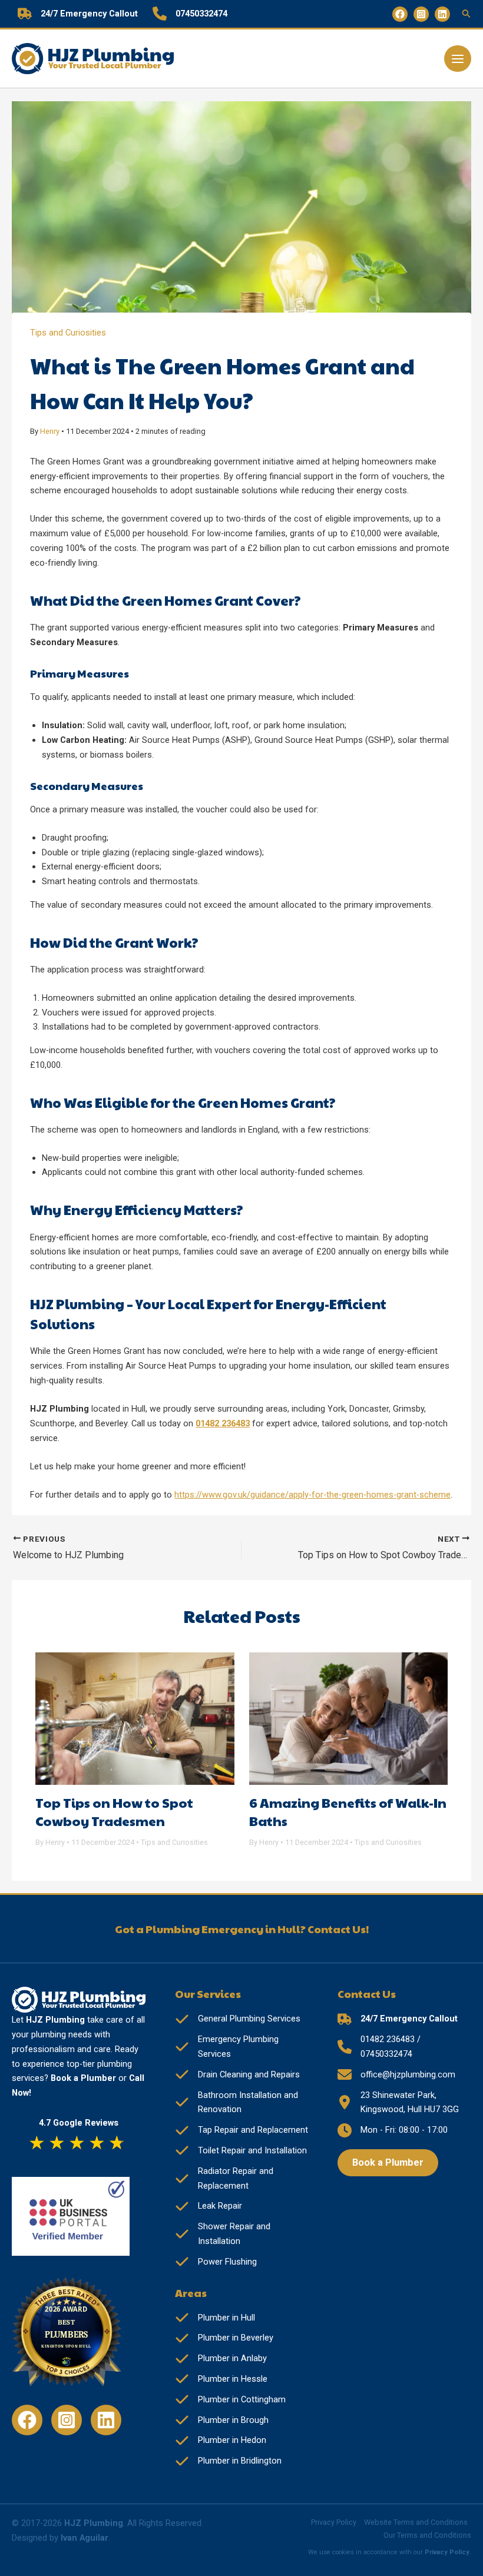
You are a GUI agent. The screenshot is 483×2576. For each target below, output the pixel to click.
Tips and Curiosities (68, 333)
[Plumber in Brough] (222, 2420)
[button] (388, 2163)
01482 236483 (223, 1423)
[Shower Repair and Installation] (242, 2234)
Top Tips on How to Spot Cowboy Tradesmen (114, 1812)
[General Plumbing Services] (238, 2019)
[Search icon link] (467, 15)
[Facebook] (400, 14)
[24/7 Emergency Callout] (78, 14)
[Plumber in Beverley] (224, 2338)
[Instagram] (421, 14)
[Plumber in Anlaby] (221, 2358)
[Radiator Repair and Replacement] (242, 2179)
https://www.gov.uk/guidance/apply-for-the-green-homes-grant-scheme (312, 1495)
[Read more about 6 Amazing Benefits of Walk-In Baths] (349, 1718)
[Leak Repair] (209, 2206)
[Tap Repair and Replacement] (241, 2130)
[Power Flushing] (216, 2262)
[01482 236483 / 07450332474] (404, 2047)
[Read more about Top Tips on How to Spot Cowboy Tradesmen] (135, 1718)
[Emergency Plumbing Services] (242, 2047)
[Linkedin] (442, 14)
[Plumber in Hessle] (221, 2379)
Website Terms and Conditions (416, 2522)
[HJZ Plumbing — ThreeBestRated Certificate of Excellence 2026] (71, 2336)
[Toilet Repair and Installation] (241, 2151)
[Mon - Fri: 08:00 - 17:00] (393, 2130)
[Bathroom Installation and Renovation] (242, 2103)
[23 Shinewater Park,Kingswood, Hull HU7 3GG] (398, 2103)
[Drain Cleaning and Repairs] (237, 2075)
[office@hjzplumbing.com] (396, 2075)
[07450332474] (190, 14)
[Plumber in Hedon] (221, 2440)
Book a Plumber (83, 2078)
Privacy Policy (334, 2522)
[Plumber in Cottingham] (230, 2400)
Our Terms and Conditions (427, 2535)
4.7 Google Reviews (79, 2123)
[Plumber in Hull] (215, 2318)
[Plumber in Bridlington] (228, 2461)
